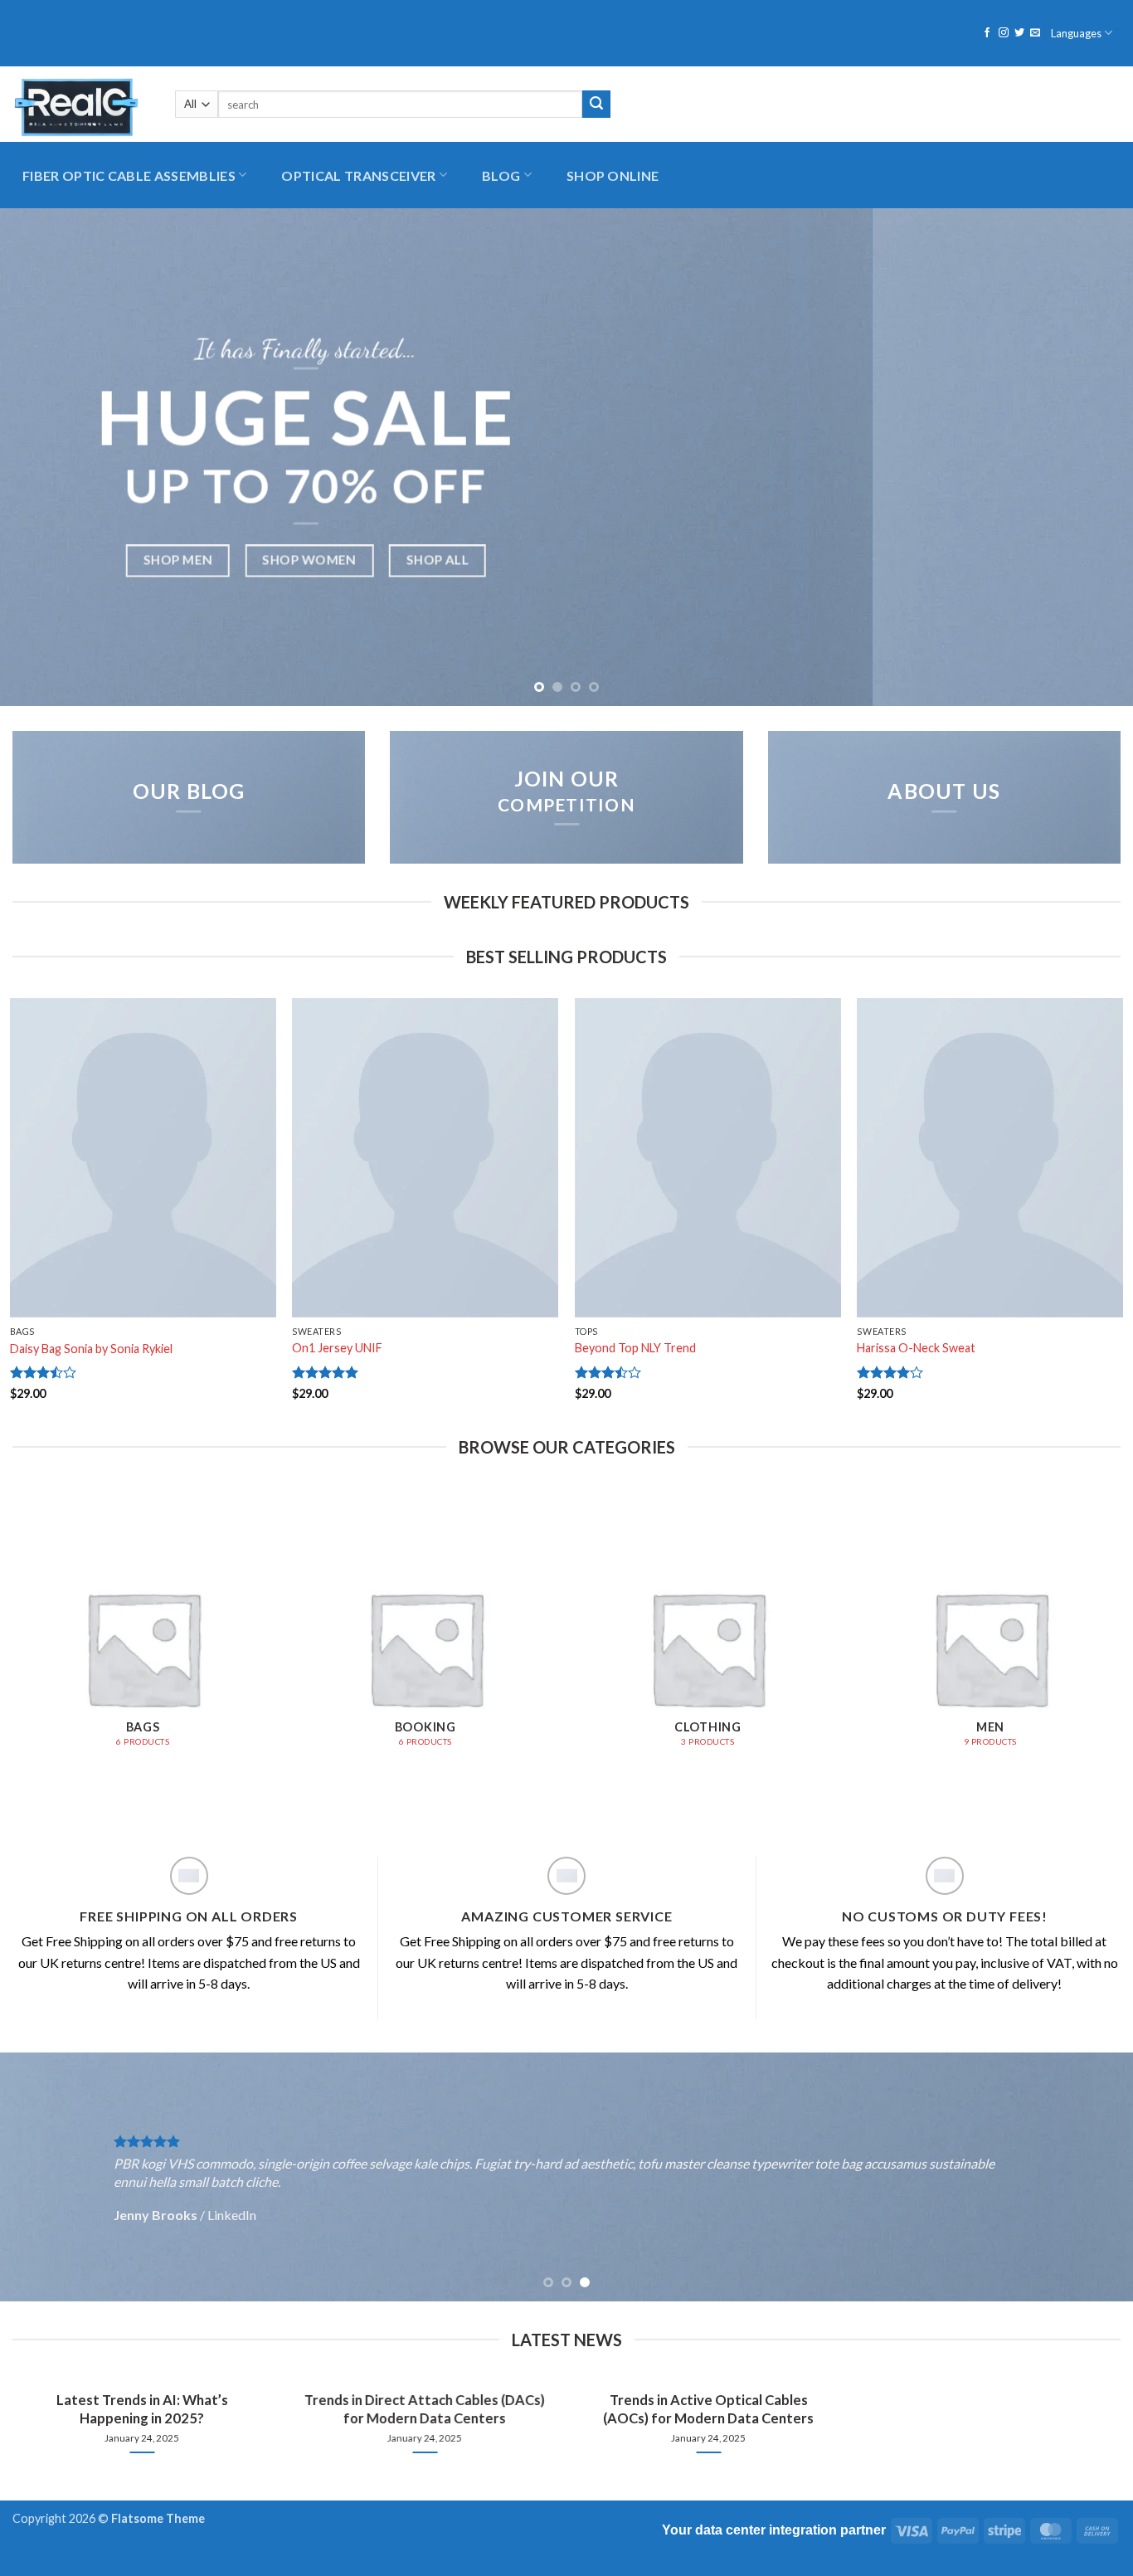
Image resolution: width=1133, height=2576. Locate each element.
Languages (1076, 33)
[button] (950, 104)
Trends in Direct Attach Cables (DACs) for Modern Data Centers (425, 2409)
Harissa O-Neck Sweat (916, 1348)
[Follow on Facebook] (987, 33)
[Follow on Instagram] (1004, 33)
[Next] (1089, 457)
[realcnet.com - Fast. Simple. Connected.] (81, 104)
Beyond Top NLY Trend (635, 1348)
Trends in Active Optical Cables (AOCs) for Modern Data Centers (708, 2409)
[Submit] (596, 105)
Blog (501, 175)
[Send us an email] (1035, 33)
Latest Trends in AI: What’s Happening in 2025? (141, 2409)
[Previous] (44, 457)
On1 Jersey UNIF (337, 1348)
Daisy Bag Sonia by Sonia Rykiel (91, 1349)
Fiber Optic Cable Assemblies (129, 175)
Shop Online (613, 175)
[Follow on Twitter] (1019, 33)
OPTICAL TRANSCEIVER (358, 175)
